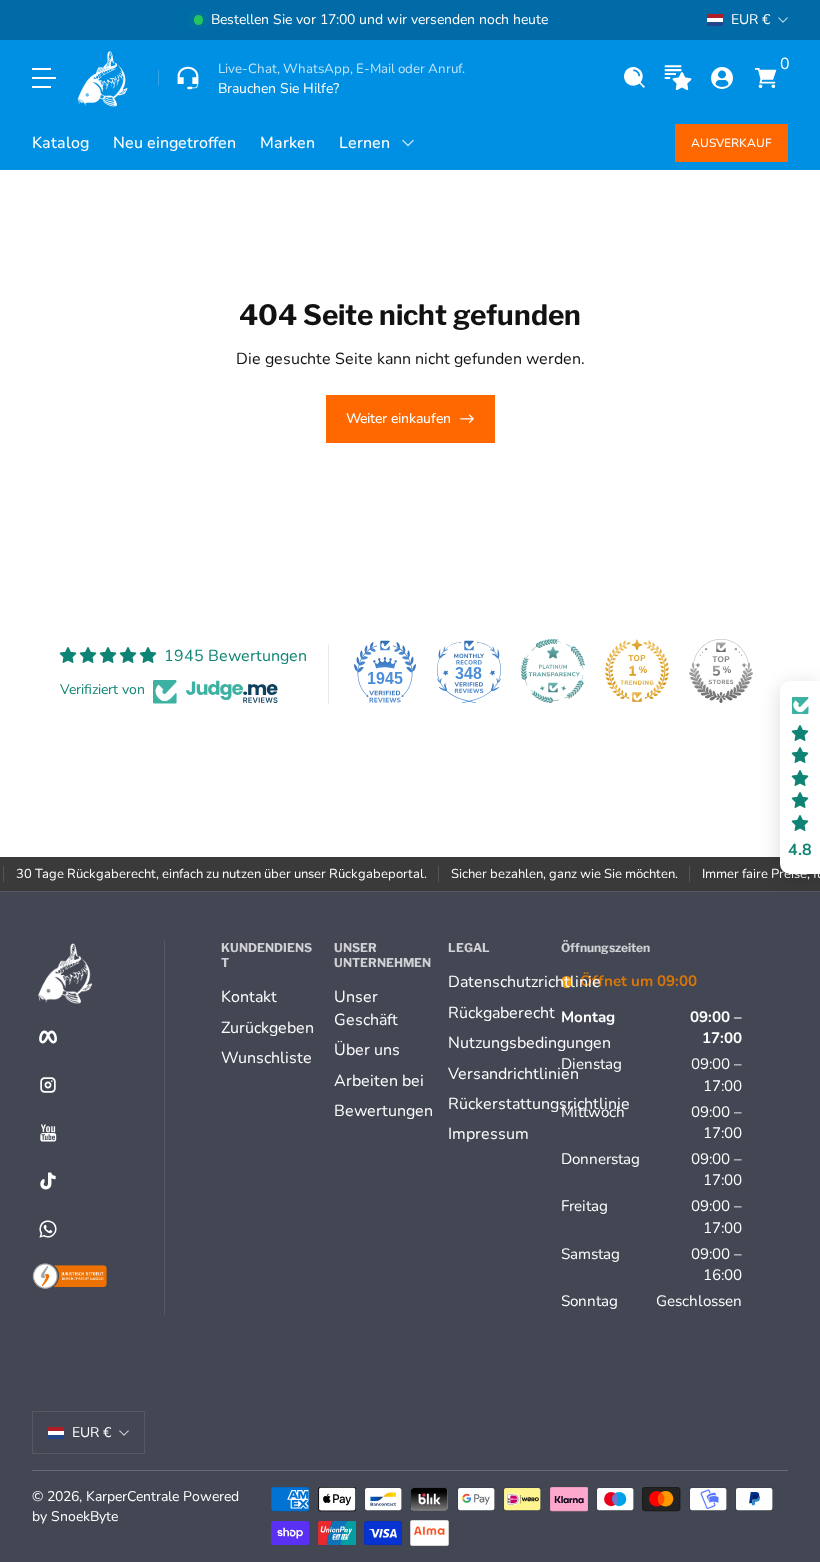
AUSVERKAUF (731, 143)
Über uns (367, 1050)
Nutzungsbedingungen (529, 1043)
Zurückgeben (267, 1028)
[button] (634, 78)
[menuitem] (269, 997)
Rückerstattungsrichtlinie (539, 1104)
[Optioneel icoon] (678, 78)
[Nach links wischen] (67, 20)
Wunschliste (266, 1058)
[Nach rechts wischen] (675, 20)
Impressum (488, 1134)
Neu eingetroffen (174, 143)
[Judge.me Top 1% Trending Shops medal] (637, 671)
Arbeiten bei (379, 1081)
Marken (287, 143)
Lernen (364, 143)
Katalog (60, 143)
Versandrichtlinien (513, 1074)
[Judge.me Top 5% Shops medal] (721, 671)
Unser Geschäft (366, 1008)
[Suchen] (634, 78)
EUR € (750, 19)
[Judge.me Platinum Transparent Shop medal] (553, 671)
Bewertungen (383, 1111)
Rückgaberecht (501, 1013)
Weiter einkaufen (398, 418)
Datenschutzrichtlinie (524, 982)
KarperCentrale (132, 1496)
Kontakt (249, 997)
